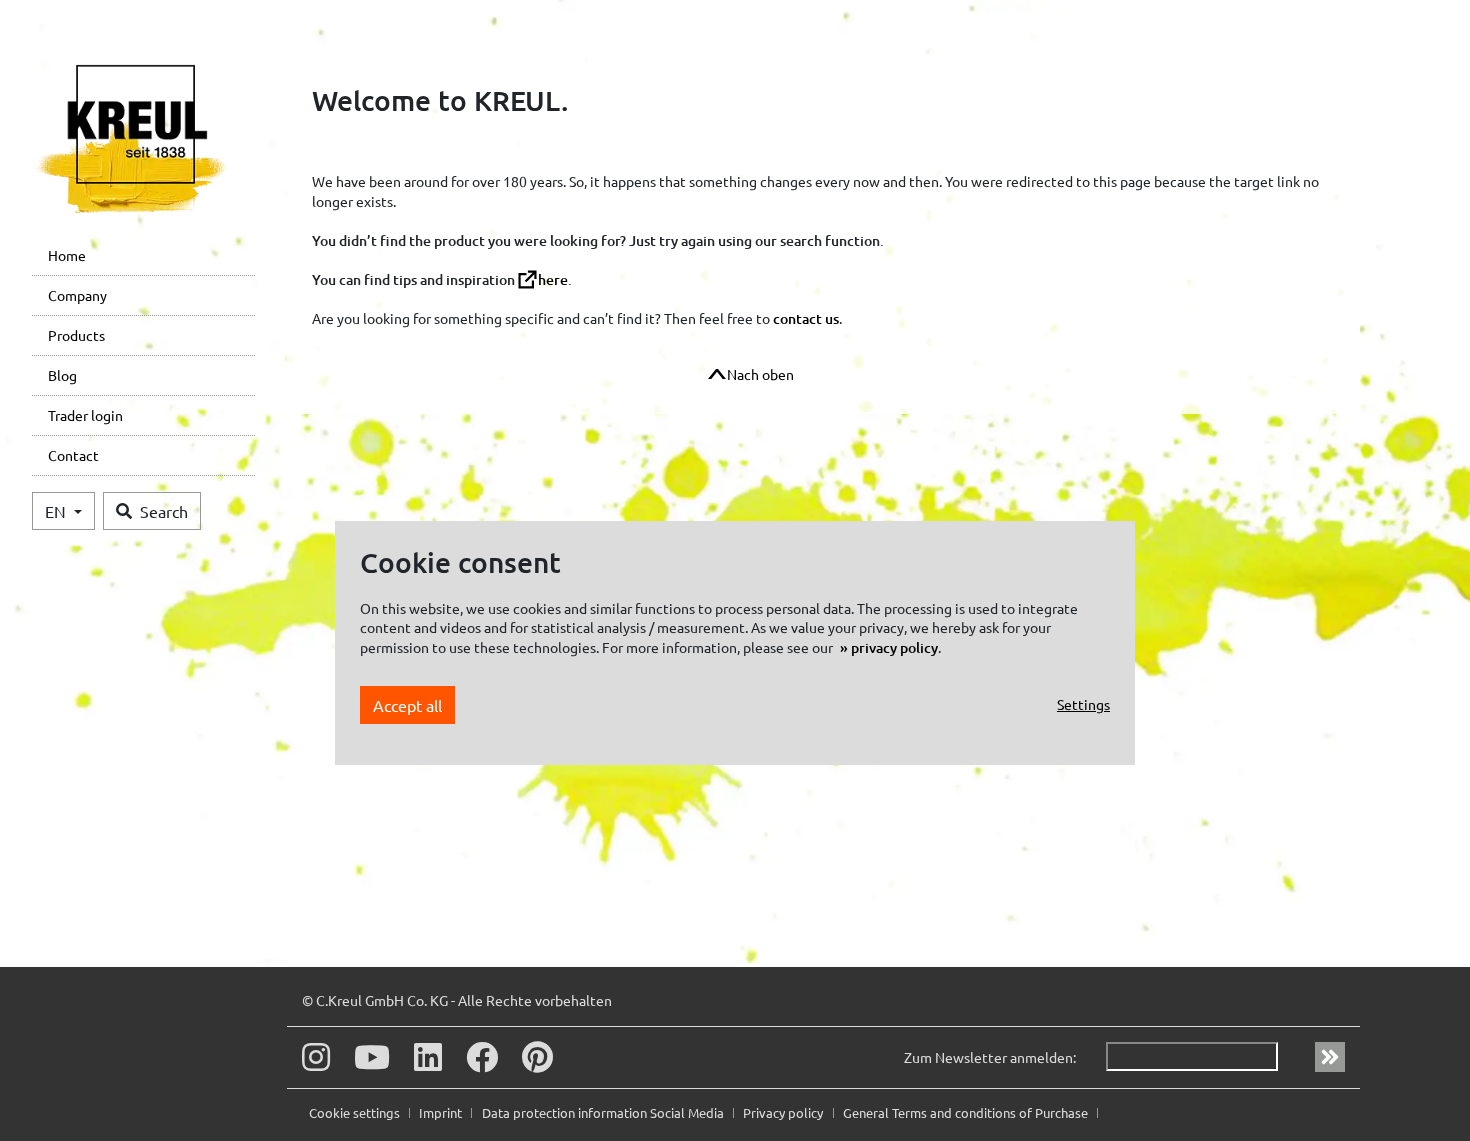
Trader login (85, 415)
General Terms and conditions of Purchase (967, 1112)
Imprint (442, 1112)
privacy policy (894, 647)
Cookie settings (356, 1112)
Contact (73, 455)
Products (76, 335)
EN (57, 511)
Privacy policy (784, 1112)
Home (67, 255)
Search (164, 511)
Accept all (407, 704)
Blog (62, 375)
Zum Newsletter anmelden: (990, 1057)
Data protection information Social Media (604, 1112)
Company (77, 295)
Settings (1083, 704)
